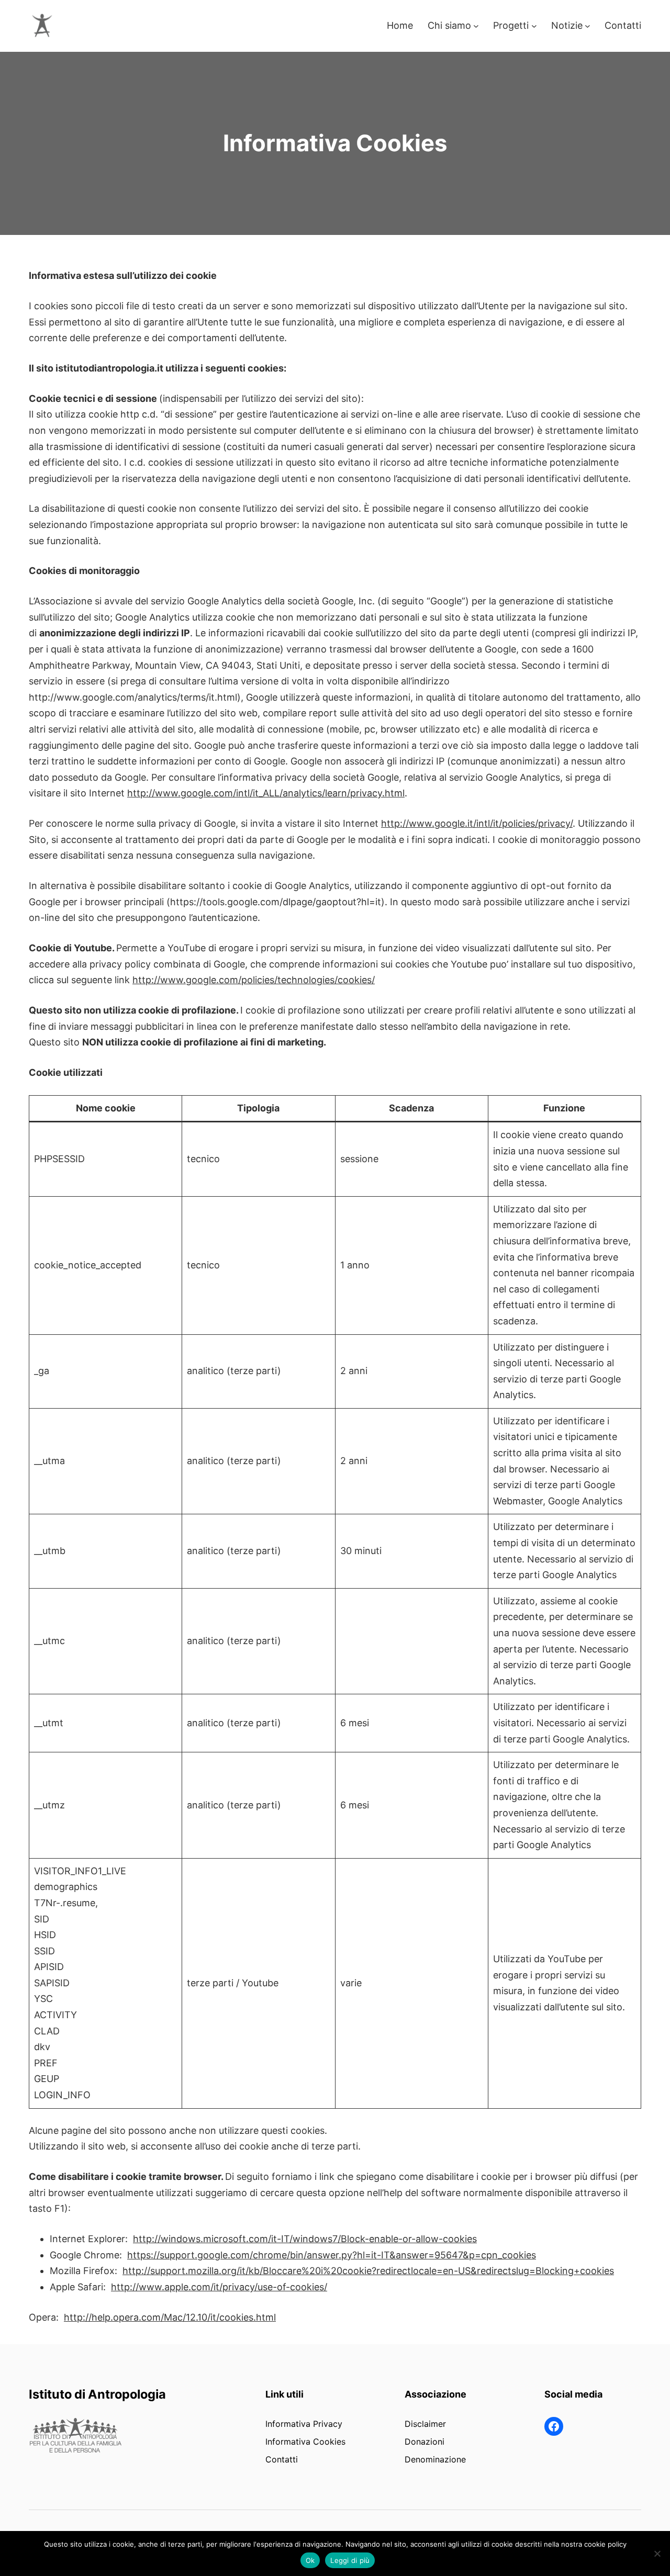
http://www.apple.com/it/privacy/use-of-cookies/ (219, 2287)
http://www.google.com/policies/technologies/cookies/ (254, 980)
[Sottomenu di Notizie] (588, 26)
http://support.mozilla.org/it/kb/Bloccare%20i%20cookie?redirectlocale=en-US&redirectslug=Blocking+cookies (368, 2271)
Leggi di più (350, 2560)
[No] (657, 2553)
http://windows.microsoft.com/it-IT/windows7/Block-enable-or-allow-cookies (305, 2239)
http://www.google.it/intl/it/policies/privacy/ (477, 823)
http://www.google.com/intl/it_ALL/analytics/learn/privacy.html (266, 793)
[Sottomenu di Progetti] (534, 26)
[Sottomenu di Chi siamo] (476, 26)
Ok (310, 2560)
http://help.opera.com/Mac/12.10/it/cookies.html (170, 2317)
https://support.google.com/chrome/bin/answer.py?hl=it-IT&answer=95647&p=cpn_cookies (332, 2255)
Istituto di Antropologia (97, 2394)
